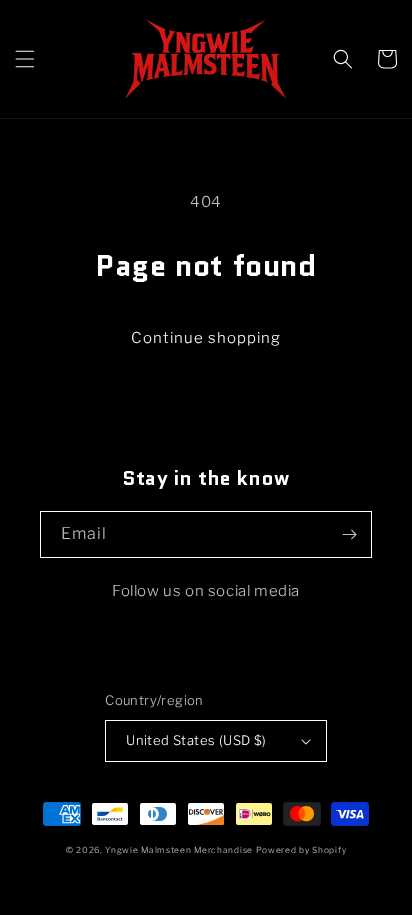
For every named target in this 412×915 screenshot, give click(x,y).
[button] (25, 59)
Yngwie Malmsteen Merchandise (179, 850)
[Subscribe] (349, 534)
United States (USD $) (196, 740)
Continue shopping (206, 338)
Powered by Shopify (301, 850)
